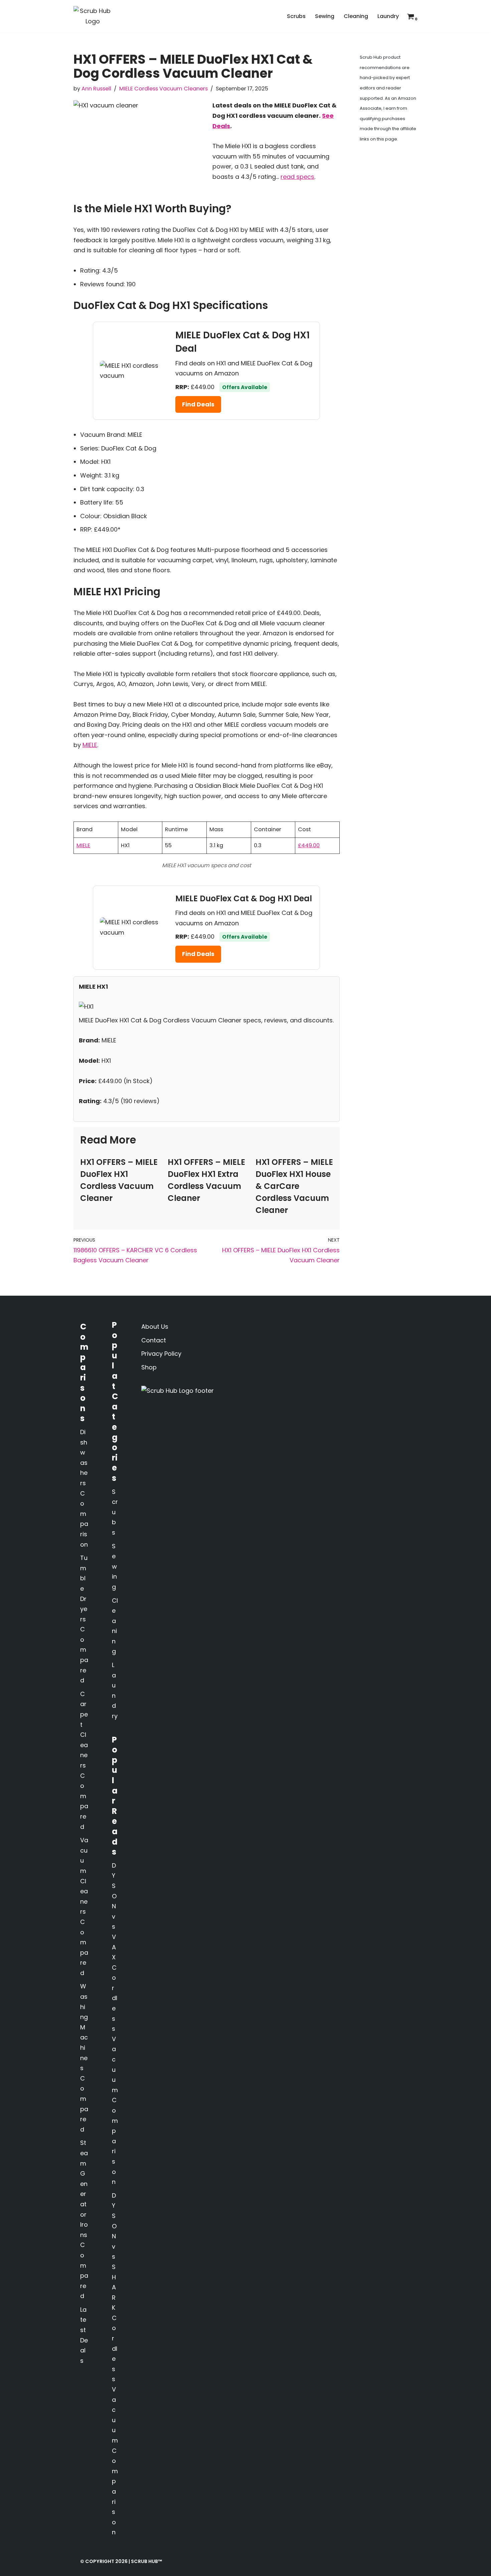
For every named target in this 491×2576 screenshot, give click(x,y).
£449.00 (309, 845)
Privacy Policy (161, 1354)
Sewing (325, 16)
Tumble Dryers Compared (84, 1619)
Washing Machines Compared (84, 2058)
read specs (297, 177)
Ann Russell (96, 89)
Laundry (388, 16)
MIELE (90, 745)
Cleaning (356, 16)
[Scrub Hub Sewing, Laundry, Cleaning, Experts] (93, 16)
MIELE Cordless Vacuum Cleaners (163, 89)
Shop (149, 1367)
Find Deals (198, 404)
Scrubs (296, 16)
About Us (155, 1327)
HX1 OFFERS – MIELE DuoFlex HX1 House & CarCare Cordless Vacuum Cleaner (294, 1186)
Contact (154, 1340)
